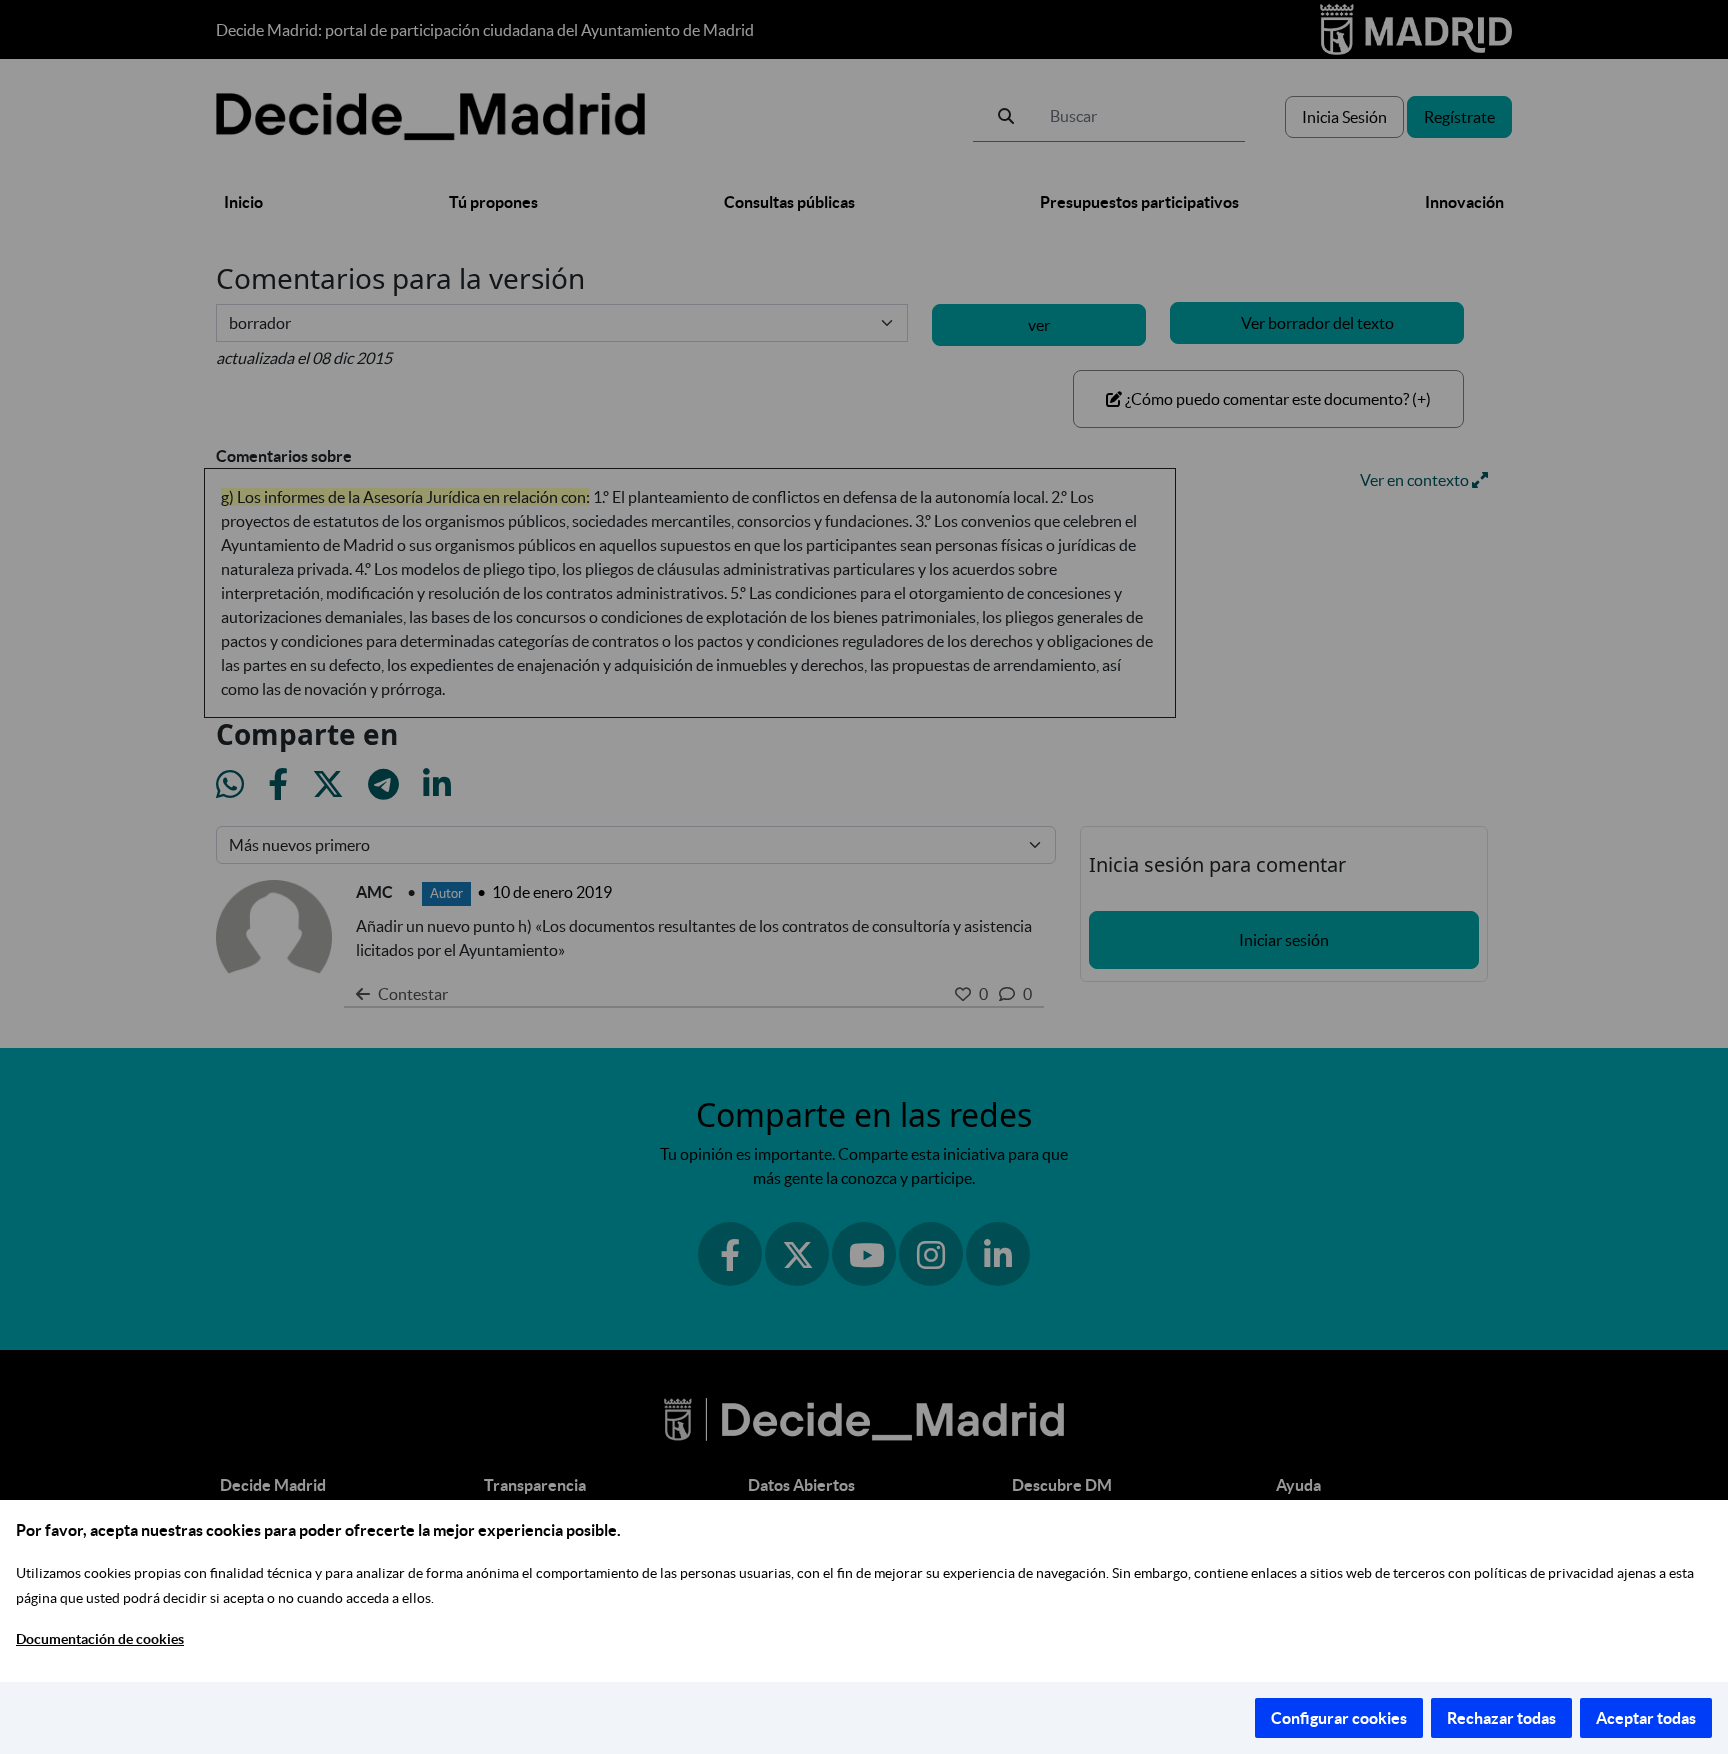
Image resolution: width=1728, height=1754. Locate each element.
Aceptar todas (1646, 1718)
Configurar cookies (1339, 1718)
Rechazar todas (1501, 1718)
